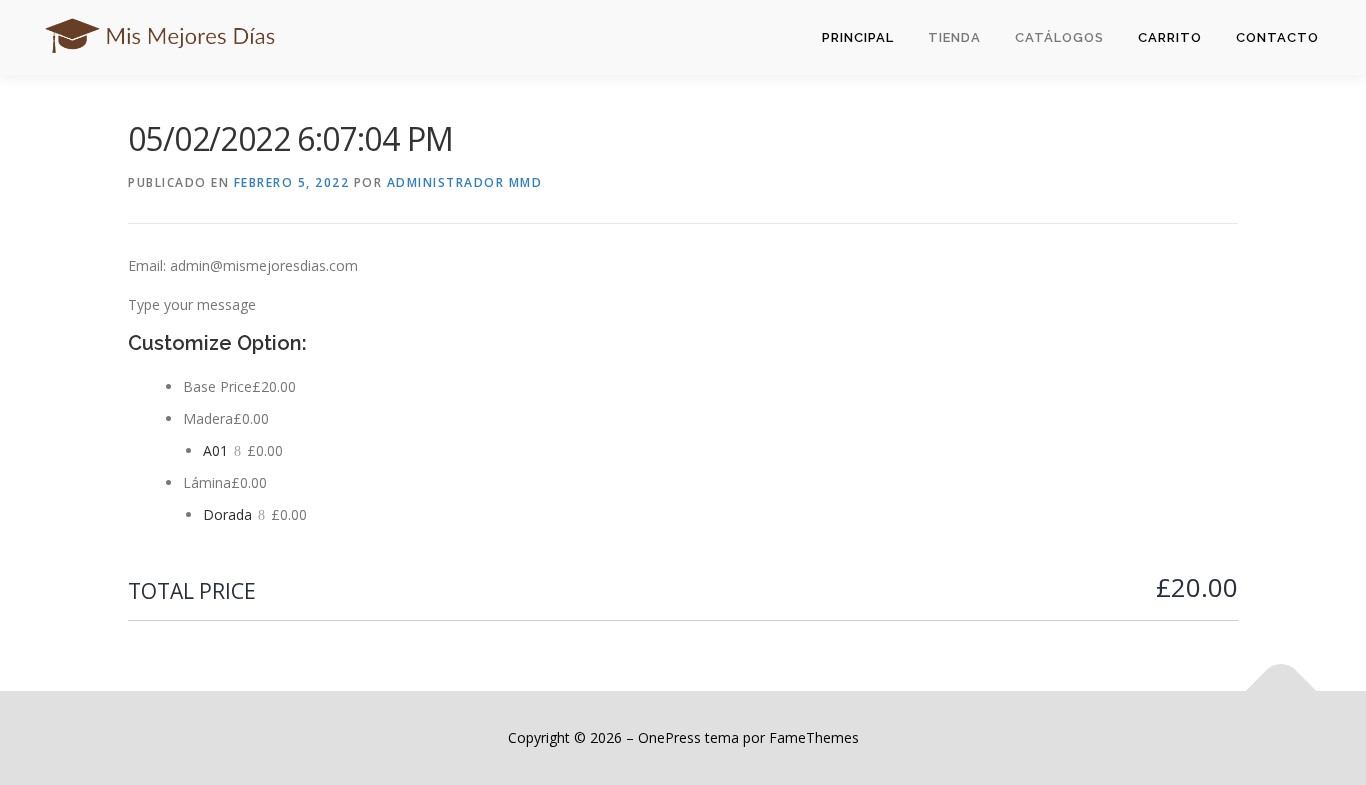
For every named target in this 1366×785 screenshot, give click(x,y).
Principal (858, 37)
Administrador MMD (465, 182)
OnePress (669, 737)
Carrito (1170, 37)
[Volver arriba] (1281, 690)
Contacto (1277, 37)
